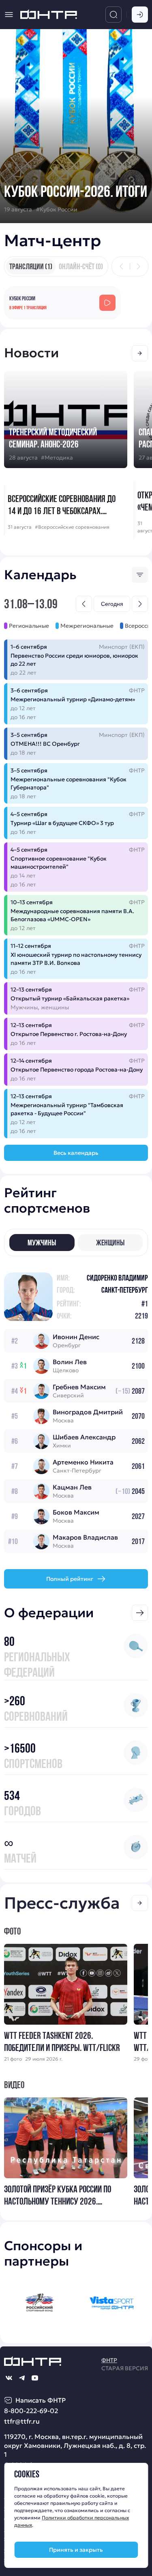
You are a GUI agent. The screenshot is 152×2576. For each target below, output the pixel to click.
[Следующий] (138, 266)
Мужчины (42, 1243)
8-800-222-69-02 (31, 2411)
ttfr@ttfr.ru (22, 2421)
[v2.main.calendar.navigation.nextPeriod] (140, 604)
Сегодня (112, 604)
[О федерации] (140, 1613)
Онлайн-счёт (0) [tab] (81, 266)
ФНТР (109, 2360)
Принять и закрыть (76, 2550)
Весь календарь (76, 1153)
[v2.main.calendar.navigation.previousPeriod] (84, 604)
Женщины (110, 1243)
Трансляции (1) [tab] (31, 266)
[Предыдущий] (122, 266)
